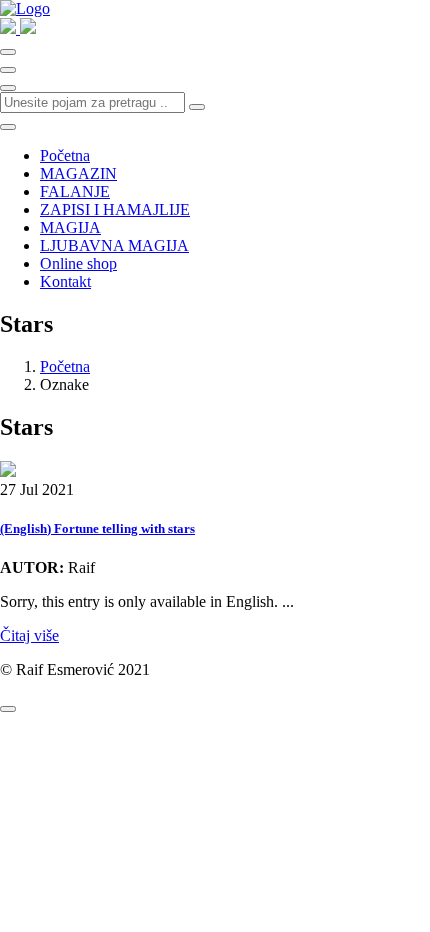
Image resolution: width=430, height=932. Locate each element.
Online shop (78, 263)
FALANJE (75, 191)
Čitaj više (29, 635)
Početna (65, 155)
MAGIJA (70, 227)
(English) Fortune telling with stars (97, 528)
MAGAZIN (78, 173)
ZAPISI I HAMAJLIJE (115, 209)
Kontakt (65, 281)
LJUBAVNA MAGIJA (114, 245)
